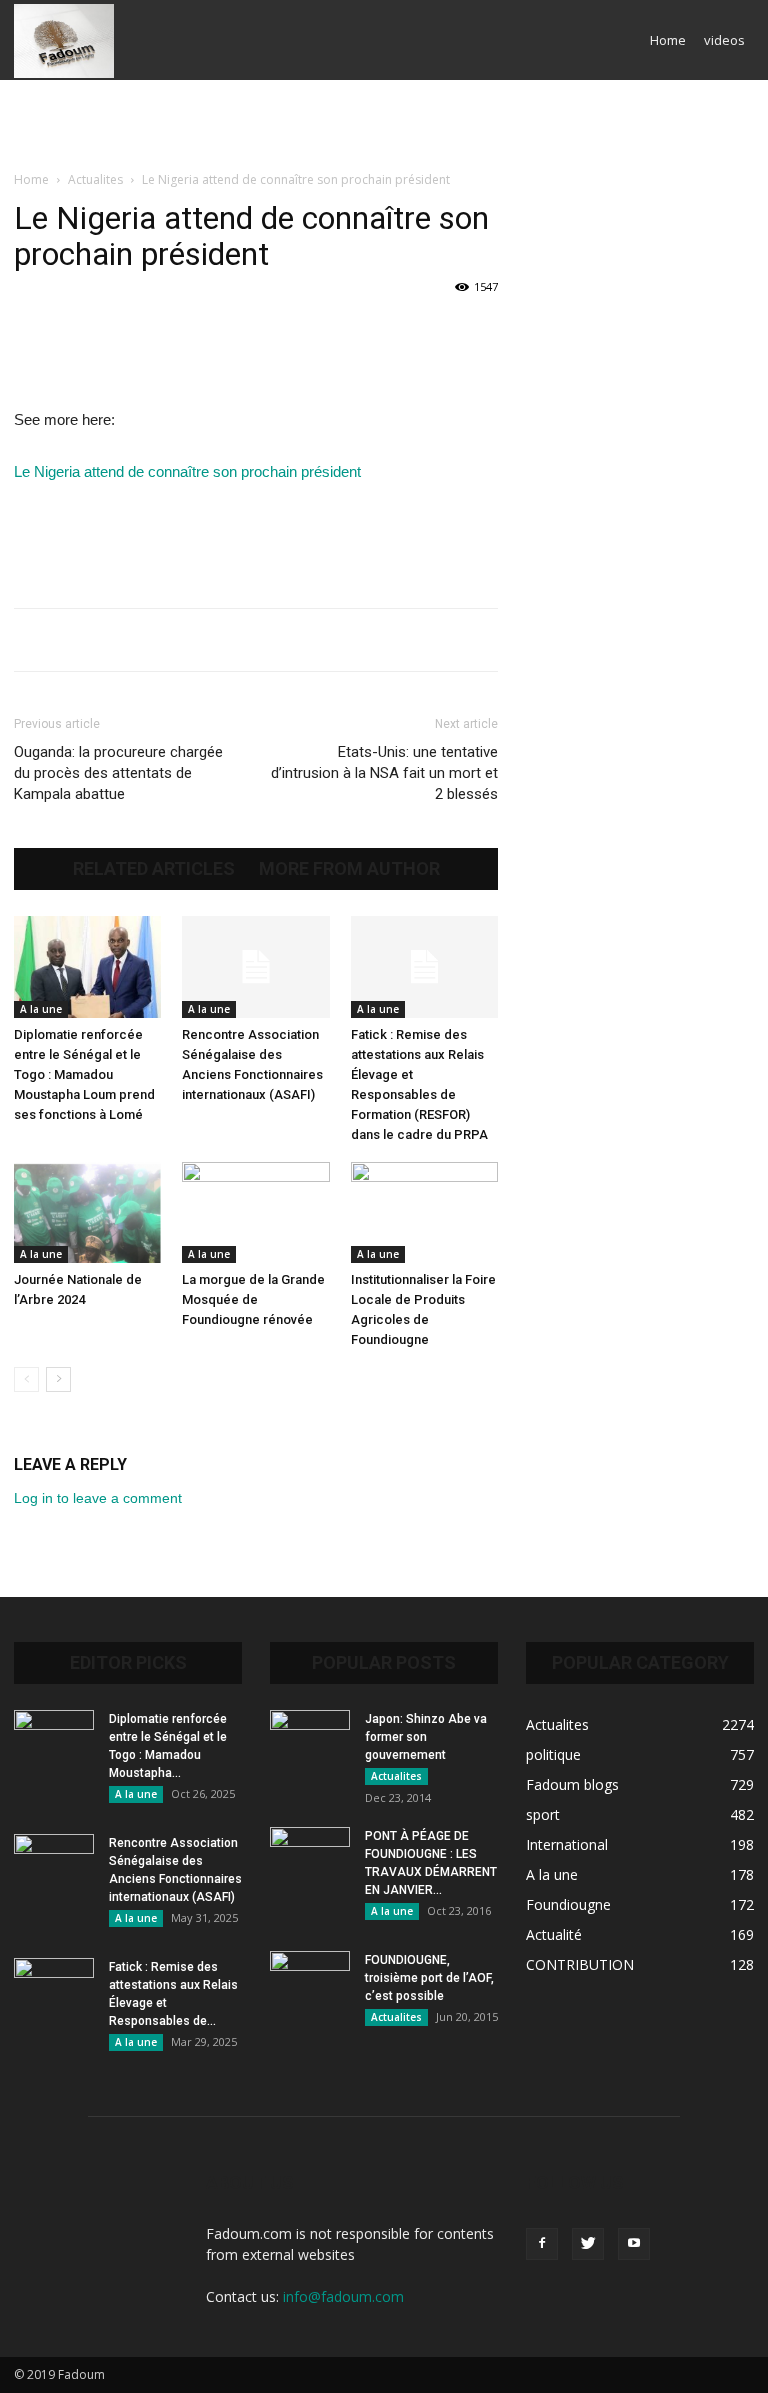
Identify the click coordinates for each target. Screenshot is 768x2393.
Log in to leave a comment (98, 1498)
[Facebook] (542, 2244)
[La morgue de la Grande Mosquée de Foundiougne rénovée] (255, 1212)
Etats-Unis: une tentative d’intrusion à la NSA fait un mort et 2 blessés (384, 773)
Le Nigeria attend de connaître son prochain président (187, 471)
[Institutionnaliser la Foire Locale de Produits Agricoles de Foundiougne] (424, 1212)
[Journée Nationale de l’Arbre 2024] (87, 1212)
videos (724, 40)
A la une (41, 1009)
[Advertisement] (384, 124)
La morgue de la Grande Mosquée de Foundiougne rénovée (253, 1299)
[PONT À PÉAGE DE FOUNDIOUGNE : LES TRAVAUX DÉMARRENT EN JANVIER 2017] (310, 1855)
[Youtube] (634, 2244)
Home (668, 40)
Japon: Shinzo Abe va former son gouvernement (426, 1737)
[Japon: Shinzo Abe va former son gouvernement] (310, 1738)
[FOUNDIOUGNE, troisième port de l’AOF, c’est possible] (310, 1979)
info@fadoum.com (343, 2296)
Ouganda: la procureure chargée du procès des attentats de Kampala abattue (118, 773)
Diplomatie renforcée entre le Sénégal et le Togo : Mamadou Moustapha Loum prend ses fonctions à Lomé (84, 1074)
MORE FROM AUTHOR (349, 869)
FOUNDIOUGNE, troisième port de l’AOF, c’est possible (429, 1978)
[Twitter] (588, 2244)
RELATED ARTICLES (154, 869)
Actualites (95, 179)
